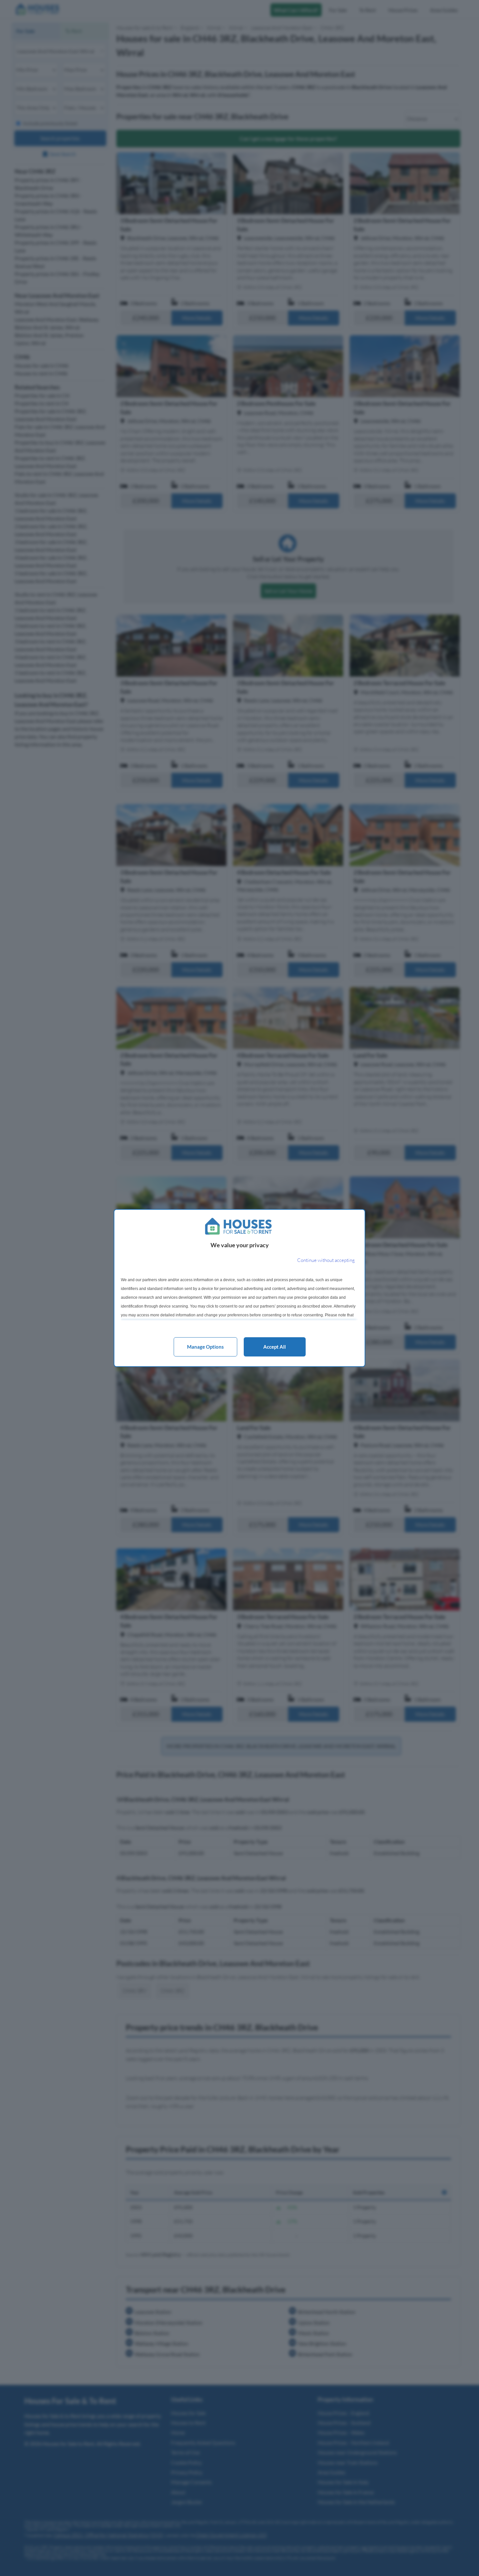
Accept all (275, 1347)
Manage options (205, 1347)
